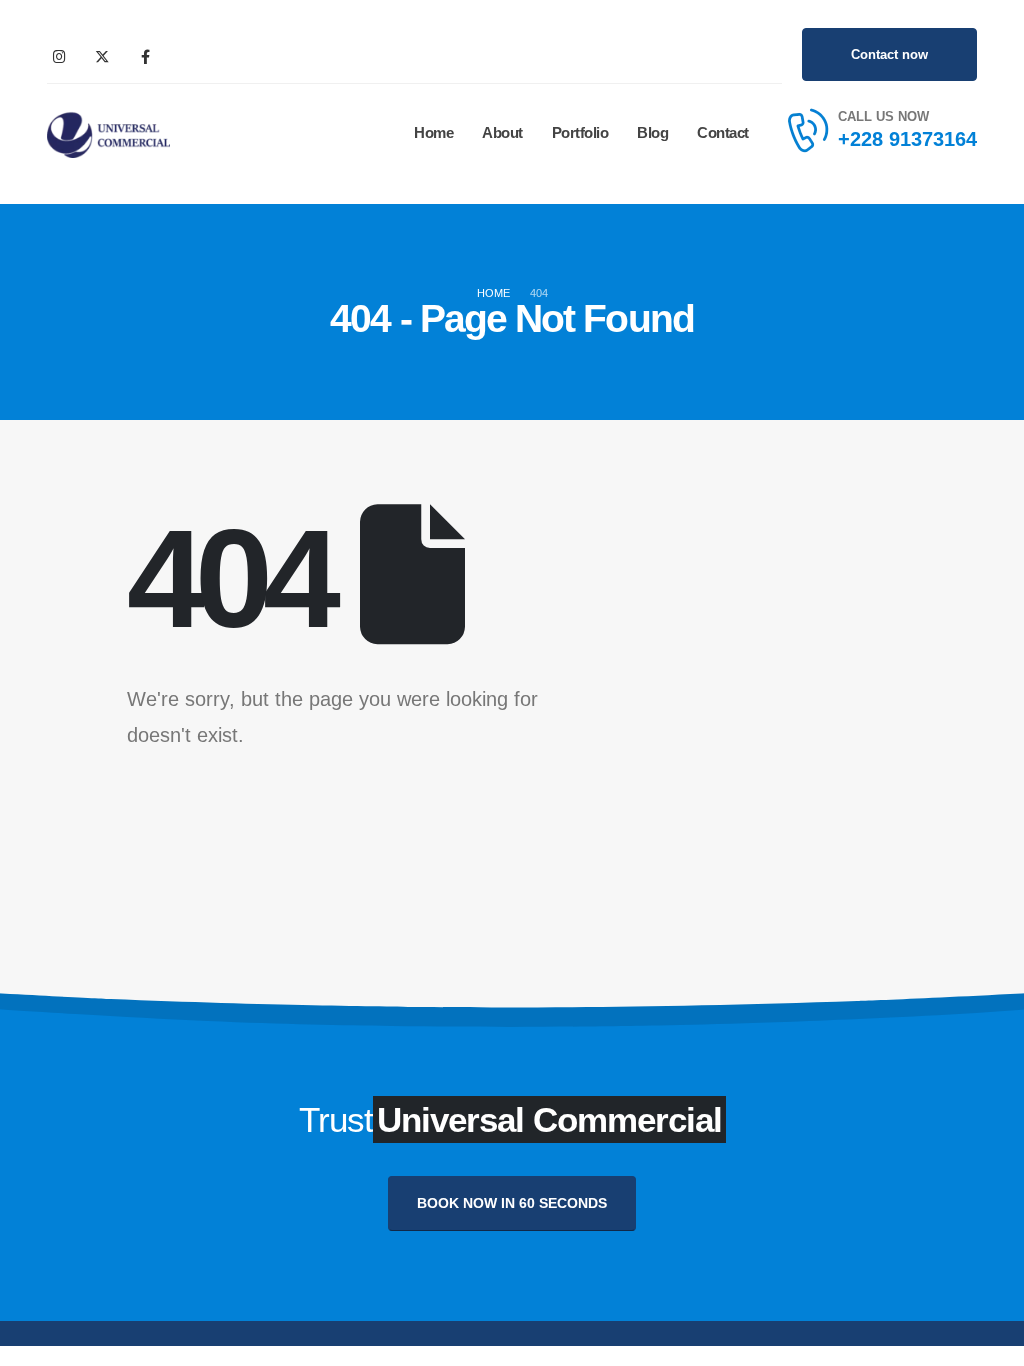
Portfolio (580, 132)
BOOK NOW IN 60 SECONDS (512, 1203)
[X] (102, 56)
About (502, 132)
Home (433, 132)
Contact (723, 132)
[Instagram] (59, 56)
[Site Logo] (108, 133)
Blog (652, 132)
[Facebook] (145, 56)
